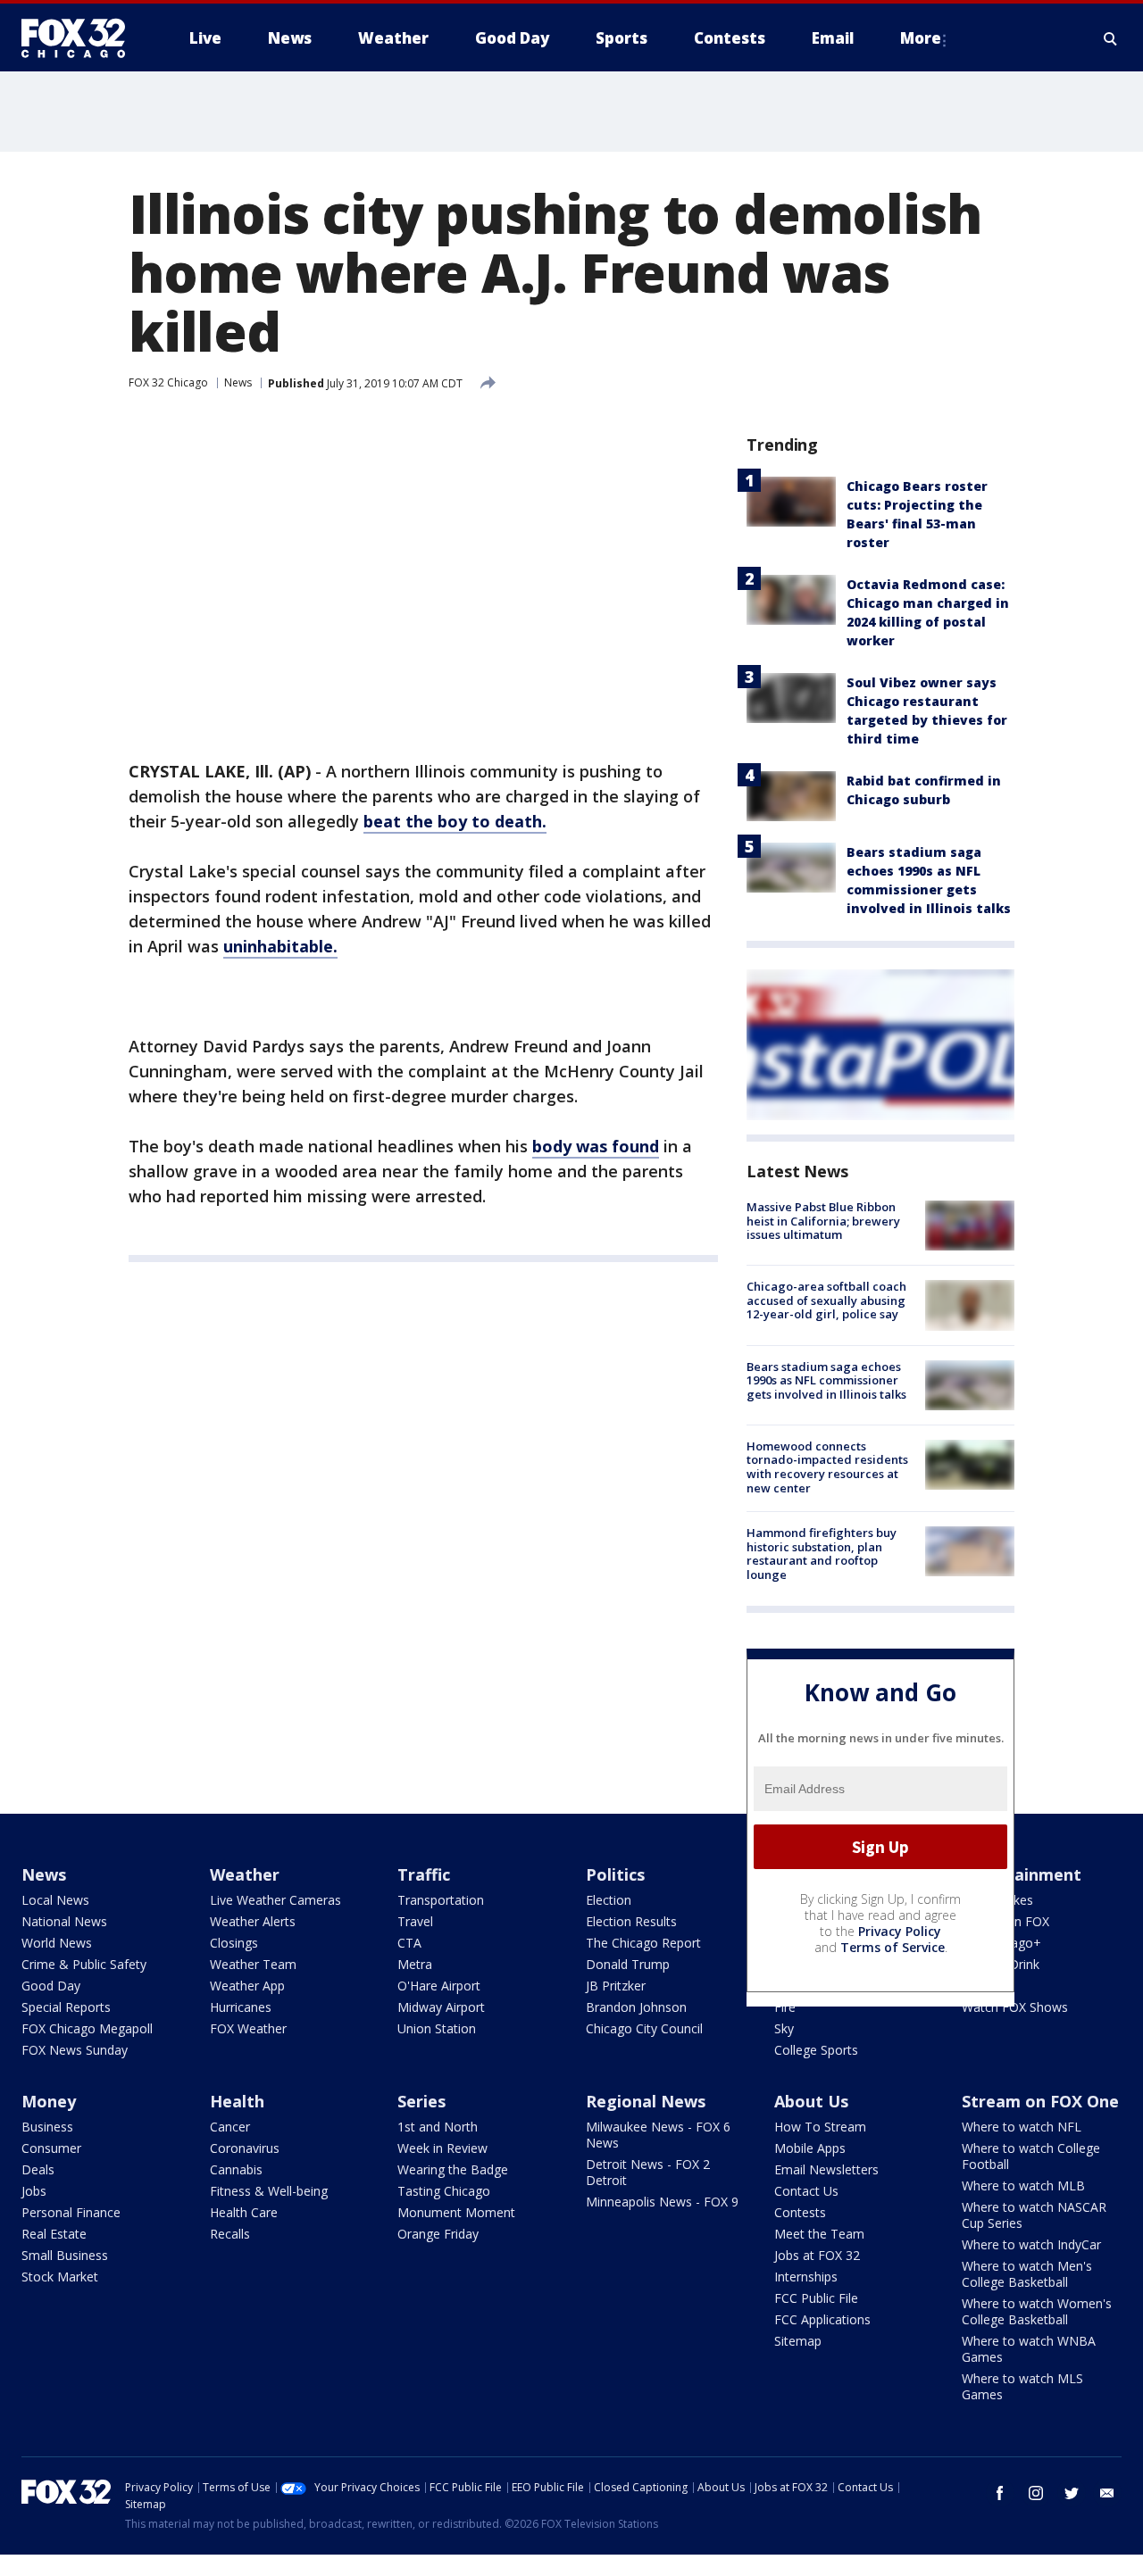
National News (64, 1921)
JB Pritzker (616, 1986)
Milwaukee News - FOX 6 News (658, 2135)
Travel (415, 1921)
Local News (55, 1900)
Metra (415, 1964)
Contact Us (806, 2191)
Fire (785, 2007)
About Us (811, 2101)
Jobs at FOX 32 (817, 2255)
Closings (234, 1943)
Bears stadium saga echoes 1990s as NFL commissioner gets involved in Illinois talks (826, 1380)
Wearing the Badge (453, 2169)
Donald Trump (628, 1964)
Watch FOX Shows (1015, 2007)
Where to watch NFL (1022, 2127)
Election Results (631, 1921)
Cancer (230, 2127)
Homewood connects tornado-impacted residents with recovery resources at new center (827, 1467)
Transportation (441, 1900)
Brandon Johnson (636, 2007)
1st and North (438, 2127)
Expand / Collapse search (1111, 38)
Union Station (437, 2028)
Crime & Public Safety (84, 1964)
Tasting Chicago (444, 2191)
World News (57, 1943)
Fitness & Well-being (269, 2191)
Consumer (51, 2148)
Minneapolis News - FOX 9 (662, 2202)
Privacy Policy (900, 1931)
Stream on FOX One (1040, 2101)
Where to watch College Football (1031, 2156)
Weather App (247, 1986)
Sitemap (798, 2341)
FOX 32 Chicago (168, 382)
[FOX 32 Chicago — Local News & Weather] (80, 38)
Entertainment (1022, 1874)
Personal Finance (71, 2212)
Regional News (646, 2101)
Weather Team (253, 1964)
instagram (1036, 2493)
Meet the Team (819, 2234)
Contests (800, 2212)
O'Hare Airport (439, 1986)
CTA (409, 1943)
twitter (1072, 2493)
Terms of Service (893, 1947)
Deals (38, 2169)
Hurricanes (241, 2007)
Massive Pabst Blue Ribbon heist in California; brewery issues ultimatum (823, 1221)
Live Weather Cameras (275, 1900)
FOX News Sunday (75, 2050)
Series (421, 2101)
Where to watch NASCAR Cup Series (1034, 2215)
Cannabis (236, 2169)
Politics (615, 1874)
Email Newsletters (826, 2169)
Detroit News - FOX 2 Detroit (648, 2172)
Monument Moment (456, 2212)
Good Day (51, 1986)
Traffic (424, 1874)
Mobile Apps (810, 2148)
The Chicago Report (643, 1943)
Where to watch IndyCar (1031, 2244)
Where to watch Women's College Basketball (1037, 2311)
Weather (245, 1874)
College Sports (816, 2050)
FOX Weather (248, 2028)
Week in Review (442, 2148)
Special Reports (66, 2007)
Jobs (34, 2191)
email (1107, 2493)
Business (47, 2127)
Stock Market (60, 2277)
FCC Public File (816, 2298)
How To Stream (820, 2127)
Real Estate (54, 2234)
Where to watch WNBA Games (1029, 2349)
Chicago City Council (644, 2028)
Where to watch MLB (1023, 2185)
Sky (784, 2028)
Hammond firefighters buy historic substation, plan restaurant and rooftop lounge (822, 1554)
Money (49, 2101)
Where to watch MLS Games (1022, 2386)
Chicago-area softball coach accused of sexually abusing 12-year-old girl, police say (826, 1300)
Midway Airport (441, 2007)
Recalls (230, 2234)
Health (237, 2101)
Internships (806, 2277)
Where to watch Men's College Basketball (1027, 2274)
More (921, 38)
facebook (1000, 2493)
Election (609, 1900)
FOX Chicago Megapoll (87, 2028)
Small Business (65, 2255)
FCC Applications (822, 2319)
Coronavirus (245, 2148)
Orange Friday (438, 2234)
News (238, 382)
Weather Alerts (253, 1921)
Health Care (244, 2212)
